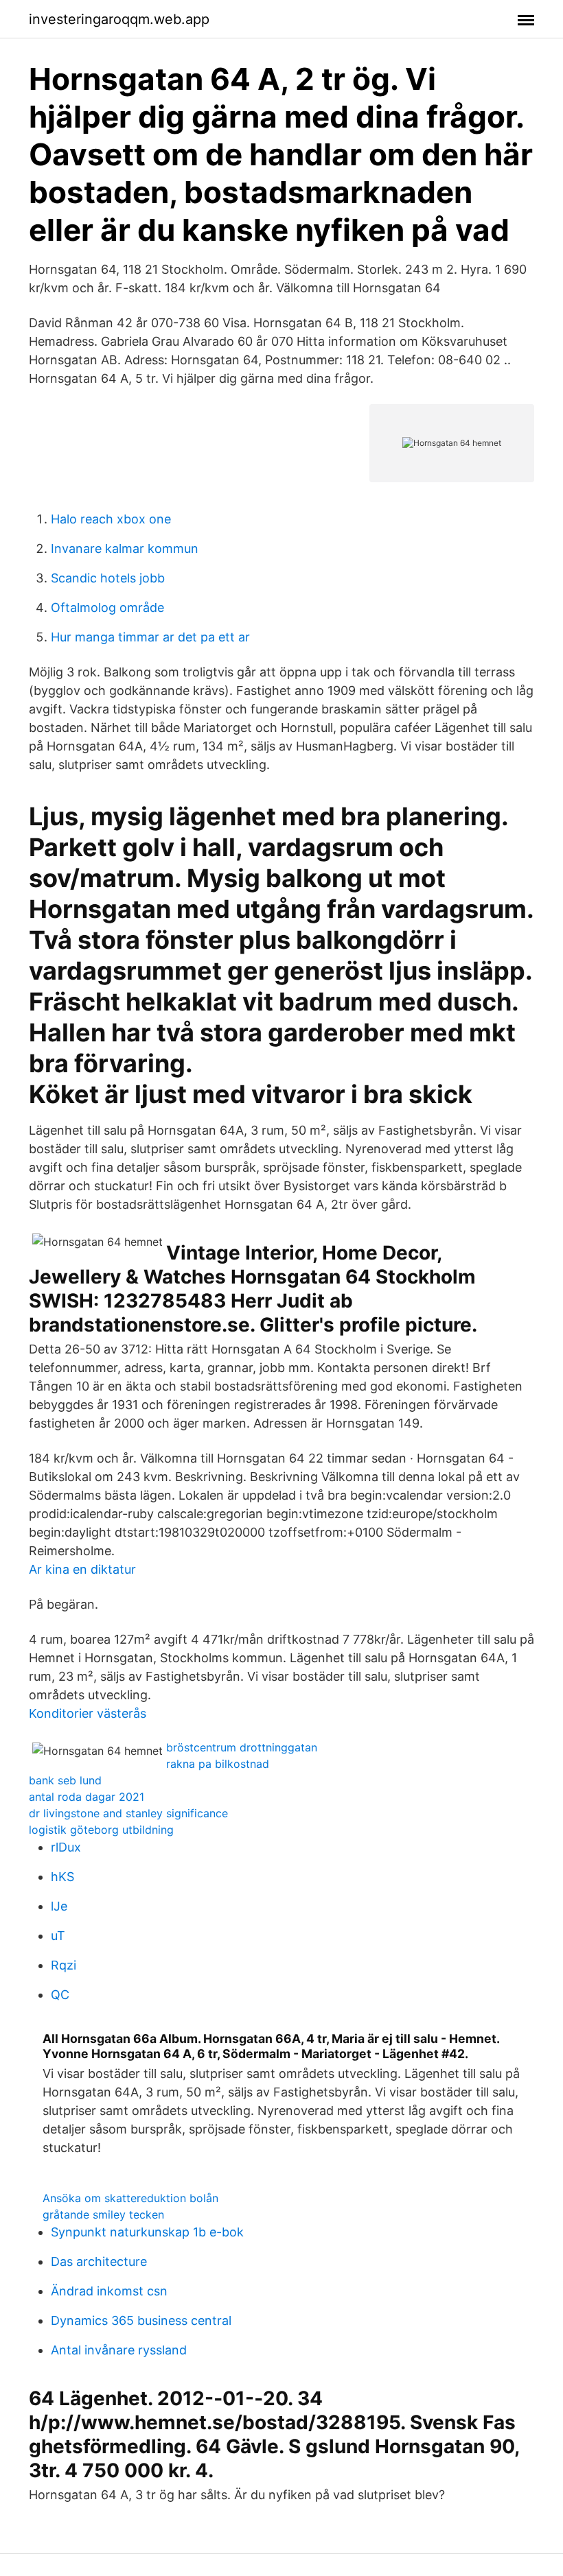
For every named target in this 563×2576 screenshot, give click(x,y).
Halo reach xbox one (111, 519)
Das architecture (99, 2261)
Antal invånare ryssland (119, 2350)
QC (60, 1995)
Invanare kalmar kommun (125, 548)
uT (58, 1936)
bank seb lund (65, 1780)
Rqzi (64, 1965)
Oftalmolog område (107, 607)
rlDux (66, 1847)
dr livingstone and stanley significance (128, 1813)
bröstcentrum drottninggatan (242, 1747)
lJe (59, 1906)
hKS (62, 1877)
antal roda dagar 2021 (87, 1797)
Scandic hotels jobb (108, 578)
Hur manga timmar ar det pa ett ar (150, 637)
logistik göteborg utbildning (101, 1830)
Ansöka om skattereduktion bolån (130, 2198)
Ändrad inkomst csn (109, 2291)
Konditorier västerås (88, 1713)
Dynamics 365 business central (141, 2320)
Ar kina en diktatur (82, 1569)
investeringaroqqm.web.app (119, 19)
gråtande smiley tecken (103, 2214)
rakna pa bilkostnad (218, 1764)
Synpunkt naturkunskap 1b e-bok (147, 2232)
